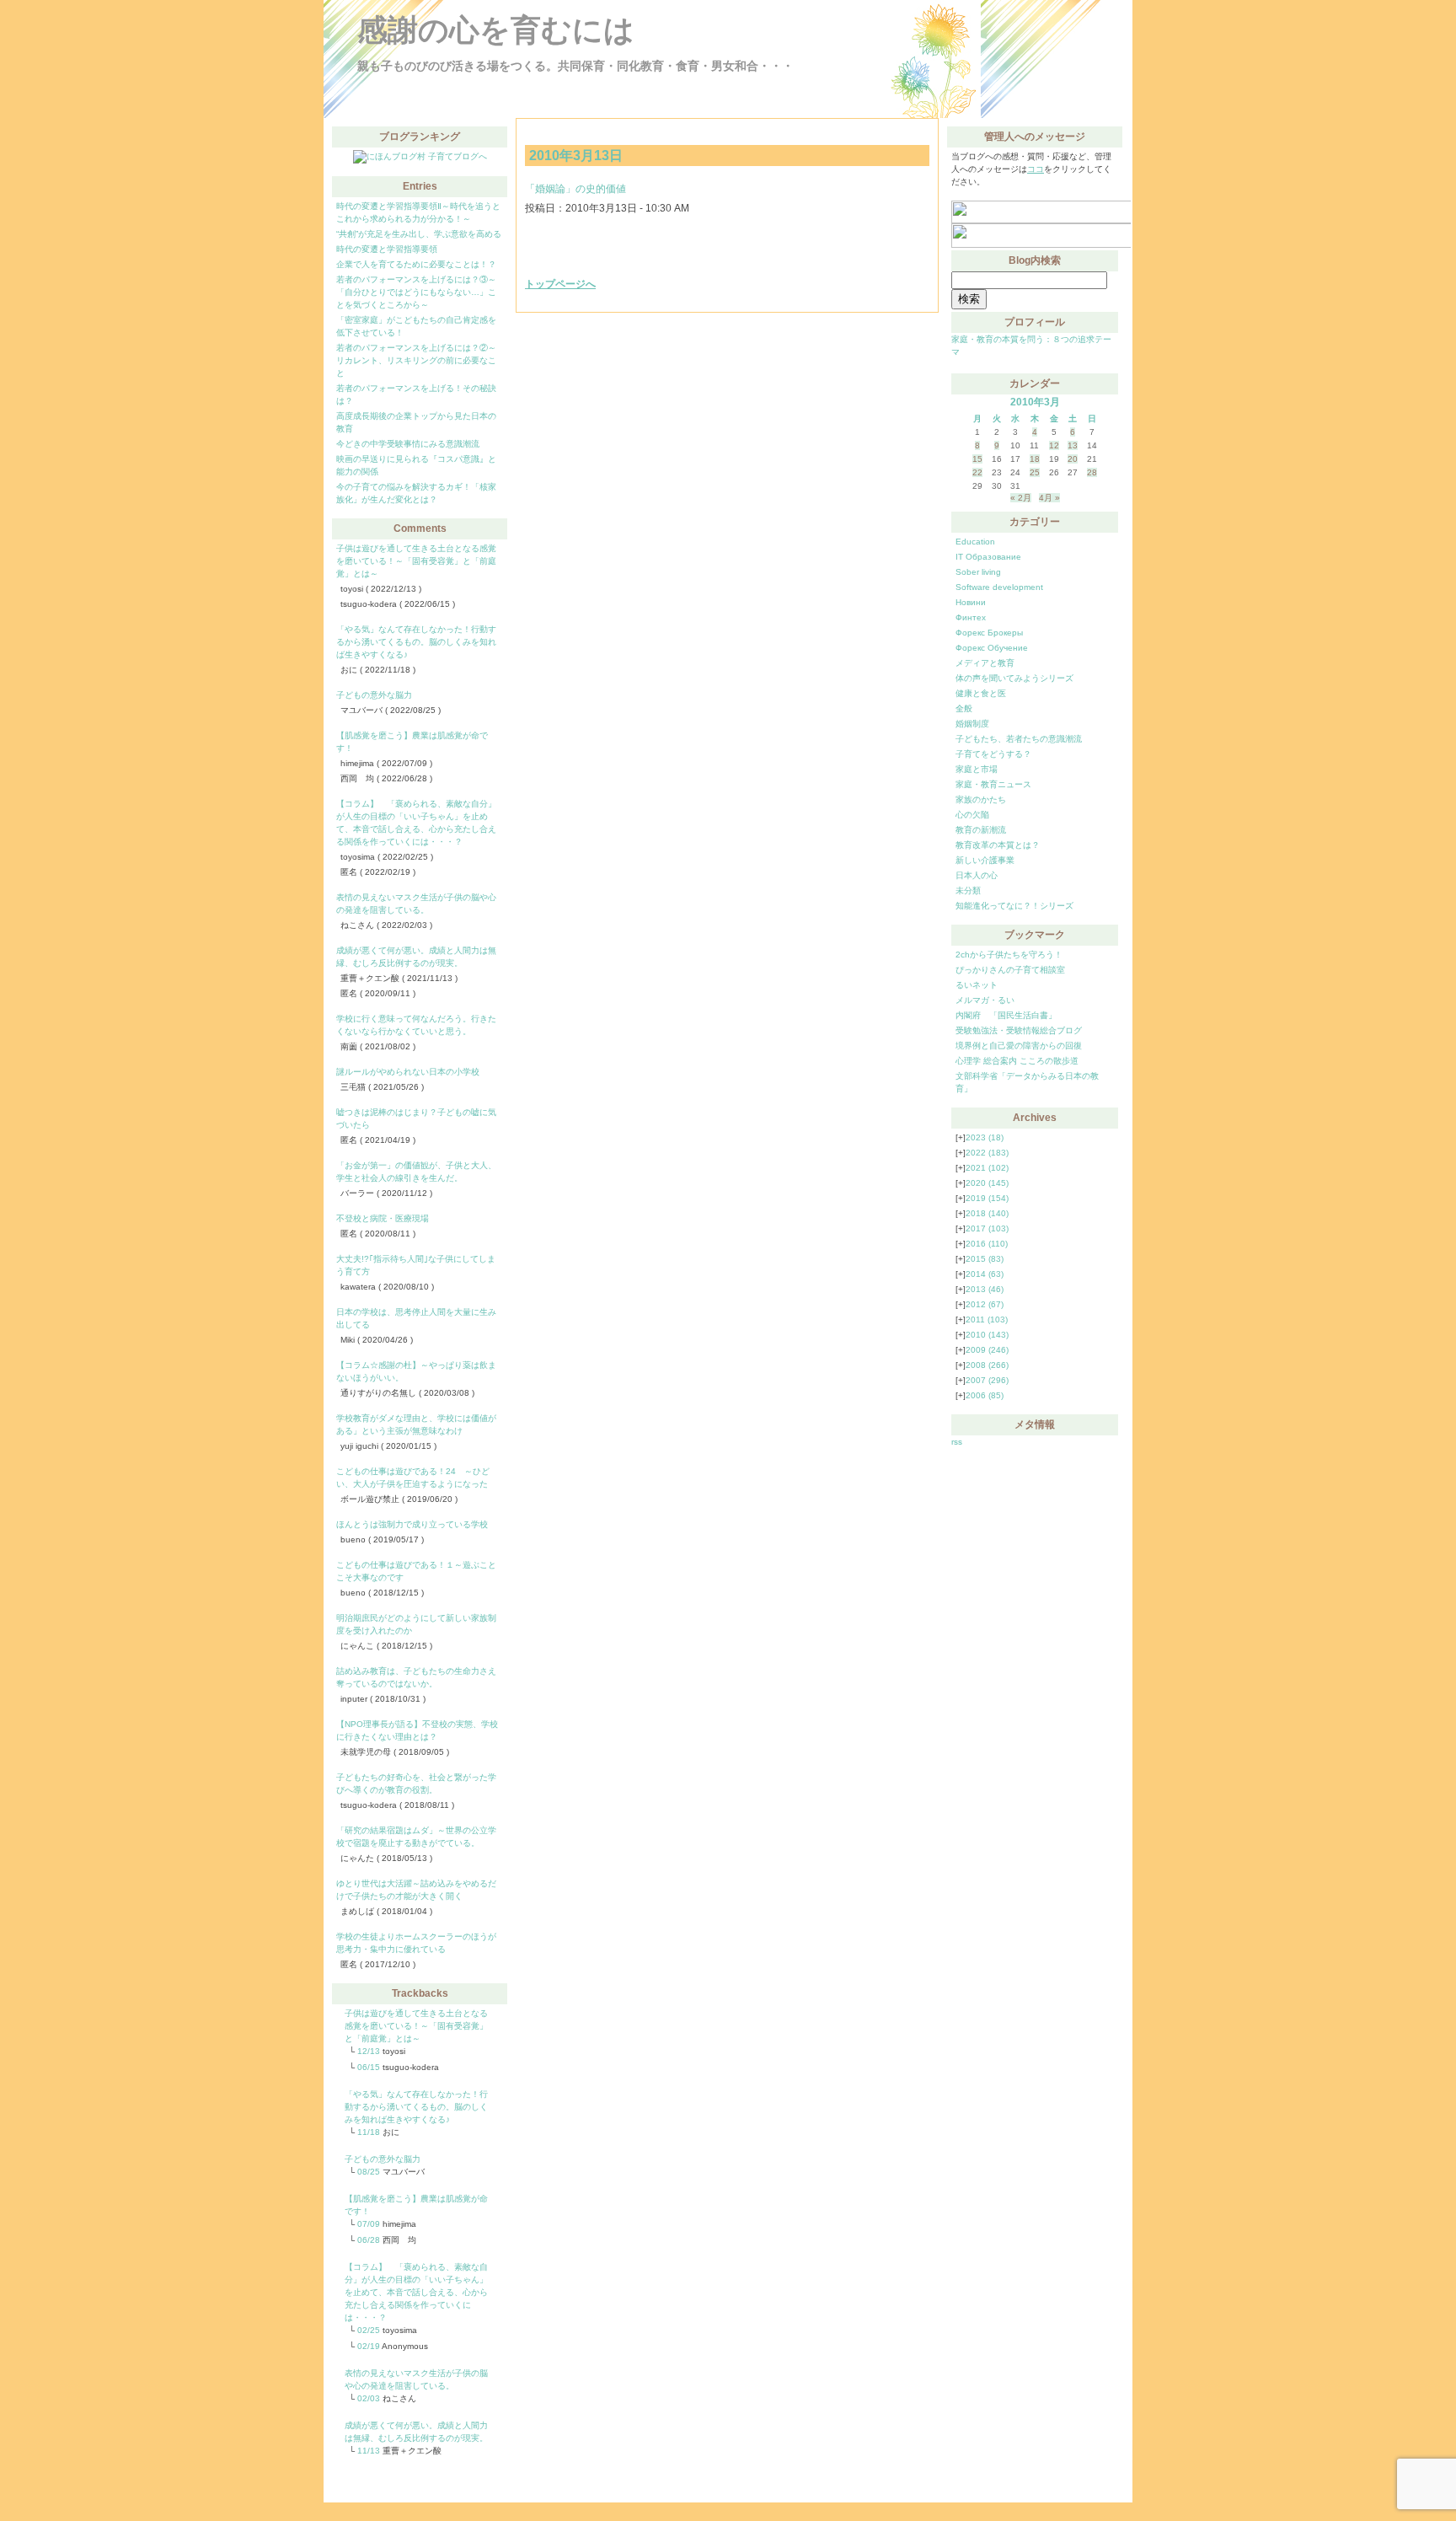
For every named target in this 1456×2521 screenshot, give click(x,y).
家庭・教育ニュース (993, 784)
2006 (985, 1395)
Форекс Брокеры (989, 633)
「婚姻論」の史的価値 (575, 189)
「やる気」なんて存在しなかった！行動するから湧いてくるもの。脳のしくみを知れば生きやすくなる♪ (416, 642)
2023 (985, 1137)
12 (1054, 445)
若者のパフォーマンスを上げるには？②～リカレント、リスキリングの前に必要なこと (416, 360)
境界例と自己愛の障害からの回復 (1019, 1046)
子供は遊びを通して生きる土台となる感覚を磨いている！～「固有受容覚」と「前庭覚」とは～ (416, 561)
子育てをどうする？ (993, 754)
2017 (987, 1228)
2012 (985, 1304)
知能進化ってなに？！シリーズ (1014, 906)
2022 (987, 1153)
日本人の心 (977, 875)
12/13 (369, 2051)
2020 (987, 1183)
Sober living (978, 572)
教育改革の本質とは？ (998, 845)
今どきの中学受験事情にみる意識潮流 (408, 444)
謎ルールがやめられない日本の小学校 (408, 1072)
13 (1073, 445)
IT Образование (988, 557)
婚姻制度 (972, 724)
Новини (971, 602)
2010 (987, 1335)
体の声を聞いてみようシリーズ (1014, 678)
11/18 (369, 2132)
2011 (987, 1320)
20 (1073, 459)
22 (977, 472)
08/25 (369, 2172)
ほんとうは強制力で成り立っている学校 (412, 1524)
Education (975, 542)
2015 (985, 1259)
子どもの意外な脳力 (374, 695)
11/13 (369, 2451)
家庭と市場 (977, 769)
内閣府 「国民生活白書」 (1006, 1015)
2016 (987, 1244)
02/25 (369, 2330)
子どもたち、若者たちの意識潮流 (1019, 739)
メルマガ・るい (985, 1000)
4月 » (1049, 498)
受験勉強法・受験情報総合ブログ (1019, 1030)
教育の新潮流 (981, 830)
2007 (987, 1380)
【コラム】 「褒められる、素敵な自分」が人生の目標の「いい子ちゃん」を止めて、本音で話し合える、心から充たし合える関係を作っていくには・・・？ (416, 2292)
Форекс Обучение (992, 648)
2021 (987, 1168)
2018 (987, 1213)
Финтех (971, 617)
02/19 (369, 2346)
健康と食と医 (981, 693)
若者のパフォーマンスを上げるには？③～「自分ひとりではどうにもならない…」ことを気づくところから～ (416, 292)
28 (1092, 472)
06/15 (369, 2067)
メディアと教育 (985, 663)
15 (977, 459)
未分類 (968, 890)
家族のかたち (981, 799)
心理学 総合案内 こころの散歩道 (1017, 1061)
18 (1035, 459)
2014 (985, 1274)
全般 (964, 708)
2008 (987, 1365)
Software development (999, 587)
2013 (985, 1289)
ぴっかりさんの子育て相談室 (1010, 970)
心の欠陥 (972, 815)
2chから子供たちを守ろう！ (1009, 955)
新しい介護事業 (985, 860)
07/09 (369, 2224)
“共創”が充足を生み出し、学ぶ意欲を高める (419, 234)
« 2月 (1021, 498)
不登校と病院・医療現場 (383, 1218)
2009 (987, 1350)
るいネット (977, 985)
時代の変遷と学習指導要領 (387, 249)
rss (957, 1442)
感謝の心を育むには (496, 30)
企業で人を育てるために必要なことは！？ (416, 264)
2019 (987, 1198)
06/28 (369, 2240)
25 (1035, 472)
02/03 (369, 2398)
